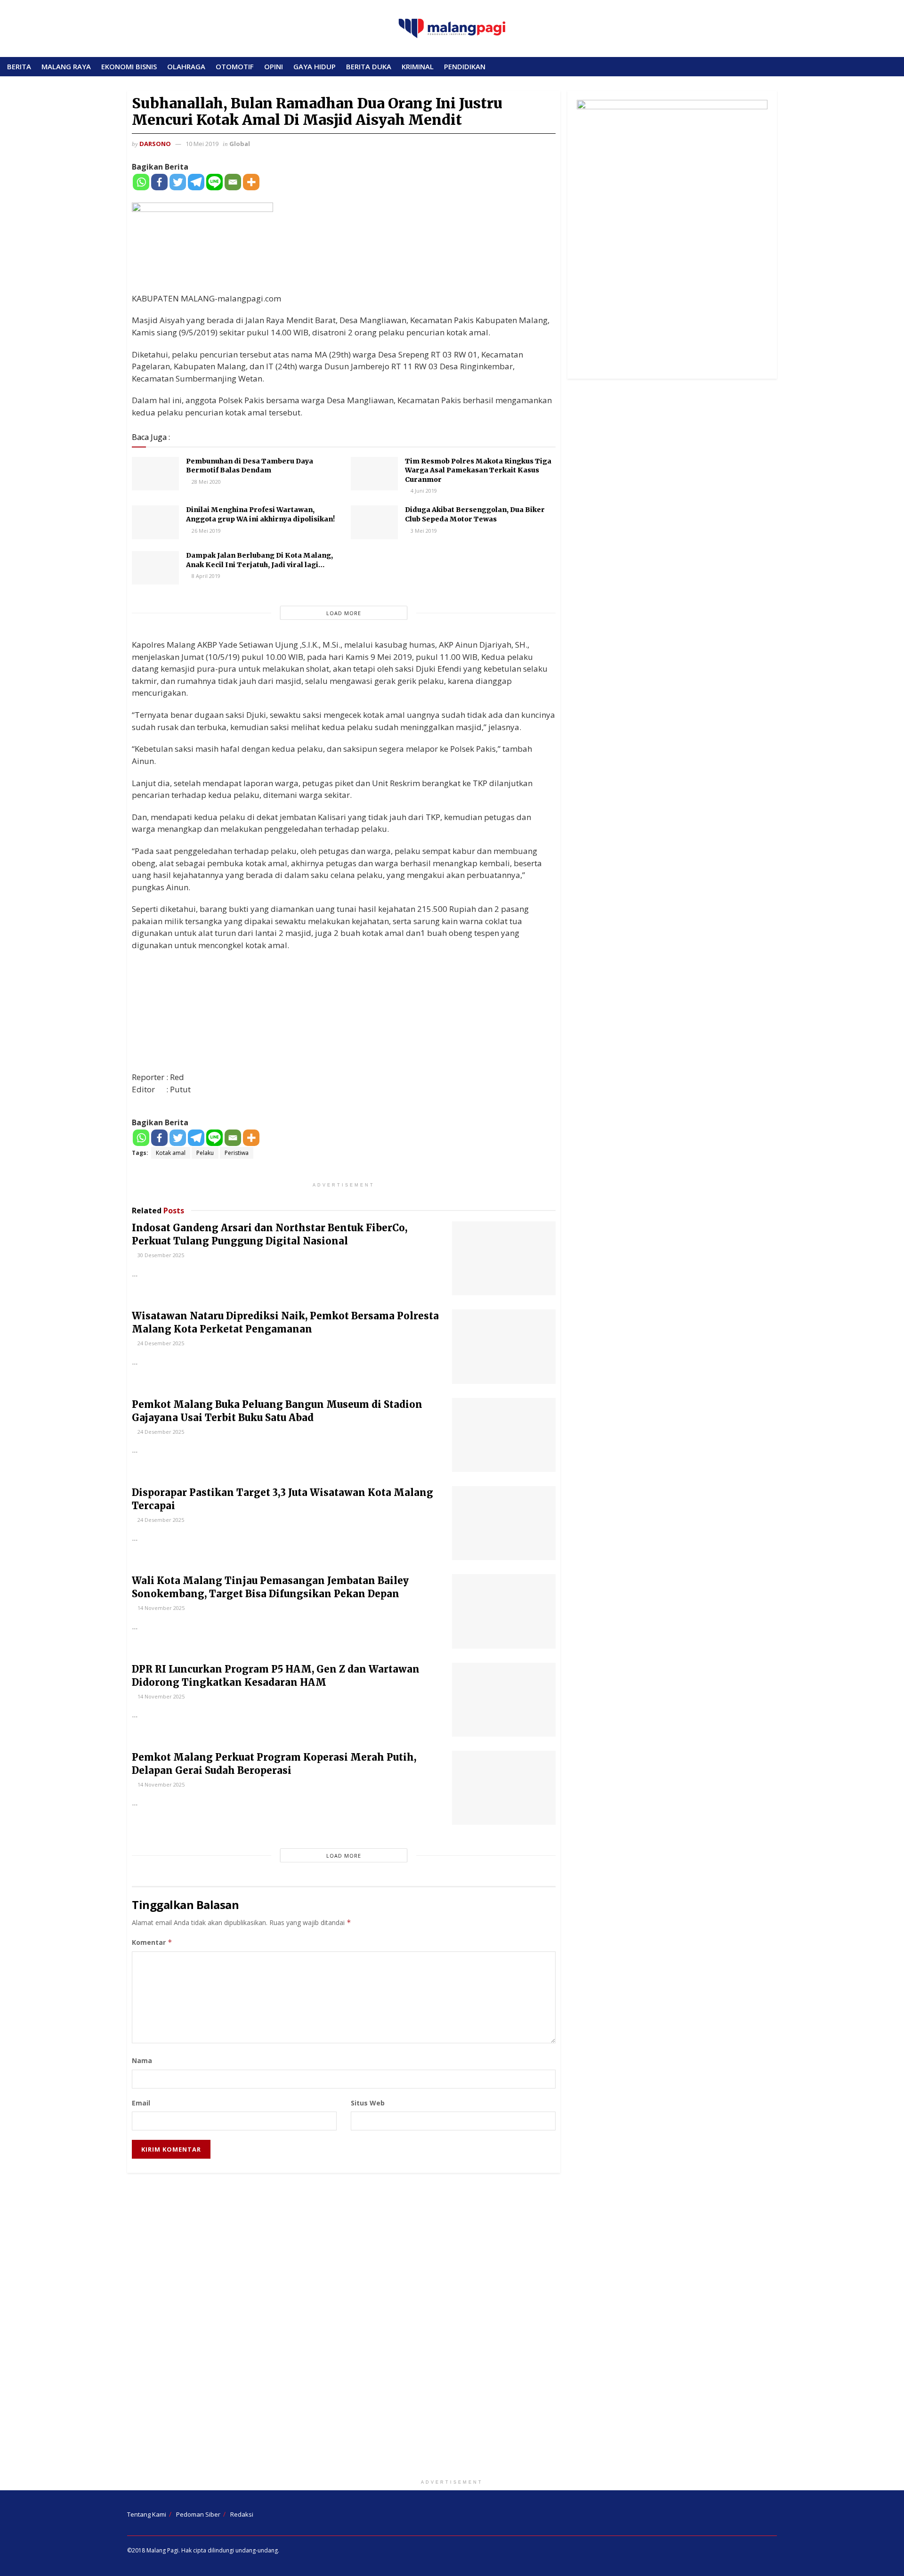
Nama (142, 2060)
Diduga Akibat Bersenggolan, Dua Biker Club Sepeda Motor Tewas (475, 514)
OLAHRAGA (186, 66)
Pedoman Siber (198, 2514)
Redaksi (242, 2514)
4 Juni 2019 (423, 491)
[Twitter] (178, 182)
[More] (251, 182)
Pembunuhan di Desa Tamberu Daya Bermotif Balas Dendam (250, 466)
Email (141, 2103)
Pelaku (205, 1153)
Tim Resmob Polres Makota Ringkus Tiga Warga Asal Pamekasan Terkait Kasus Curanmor (478, 470)
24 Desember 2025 (160, 1343)
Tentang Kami (147, 2514)
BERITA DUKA (369, 66)
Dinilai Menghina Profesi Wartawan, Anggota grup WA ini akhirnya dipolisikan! (260, 514)
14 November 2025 (160, 1608)
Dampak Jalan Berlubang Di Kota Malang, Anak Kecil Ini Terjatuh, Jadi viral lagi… (259, 560)
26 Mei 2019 (206, 531)
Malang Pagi (162, 2550)
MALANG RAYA (66, 66)
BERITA (19, 66)
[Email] (233, 182)
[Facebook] (159, 182)
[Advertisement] (452, 2328)
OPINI (274, 66)
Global (240, 144)
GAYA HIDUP (315, 66)
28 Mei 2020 (206, 482)
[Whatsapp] (141, 182)
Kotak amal (171, 1153)
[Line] (214, 182)
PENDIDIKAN (465, 66)
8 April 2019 (205, 576)
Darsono (155, 144)
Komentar (152, 1942)
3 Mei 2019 (423, 531)
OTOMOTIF (235, 66)
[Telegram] (196, 182)
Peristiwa (237, 1153)
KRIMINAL (418, 66)
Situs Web (368, 2103)
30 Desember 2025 (160, 1255)
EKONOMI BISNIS (129, 66)
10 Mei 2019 (202, 144)
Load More (344, 613)
